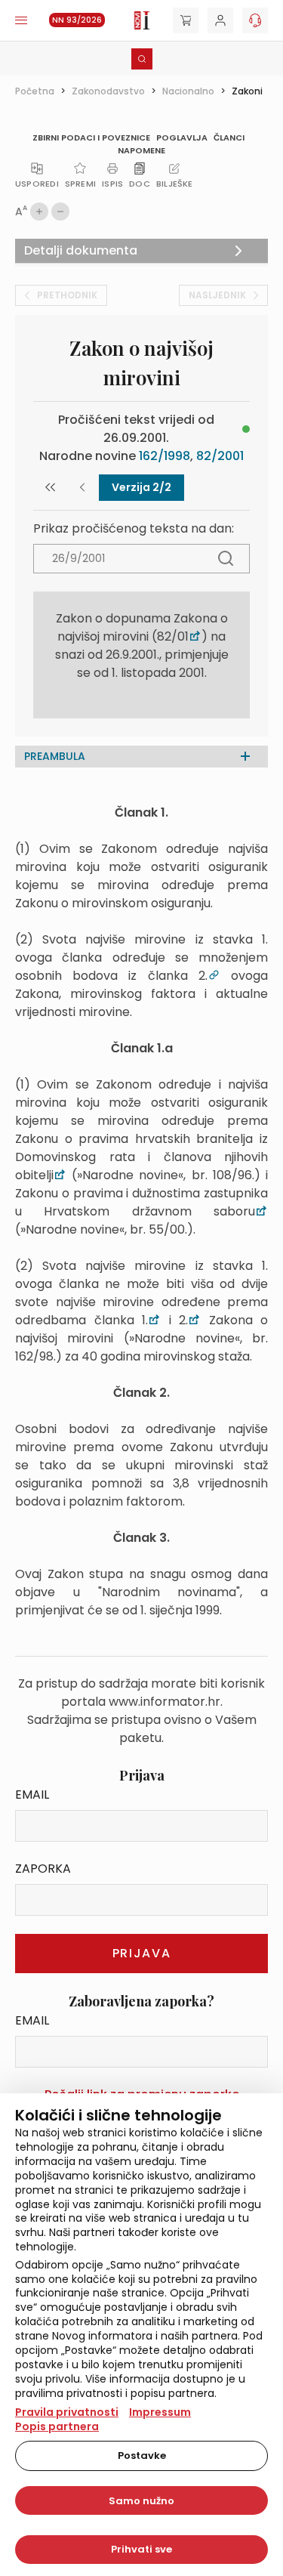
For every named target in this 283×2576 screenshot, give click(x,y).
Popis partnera (57, 2426)
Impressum (160, 2412)
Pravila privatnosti (67, 2412)
